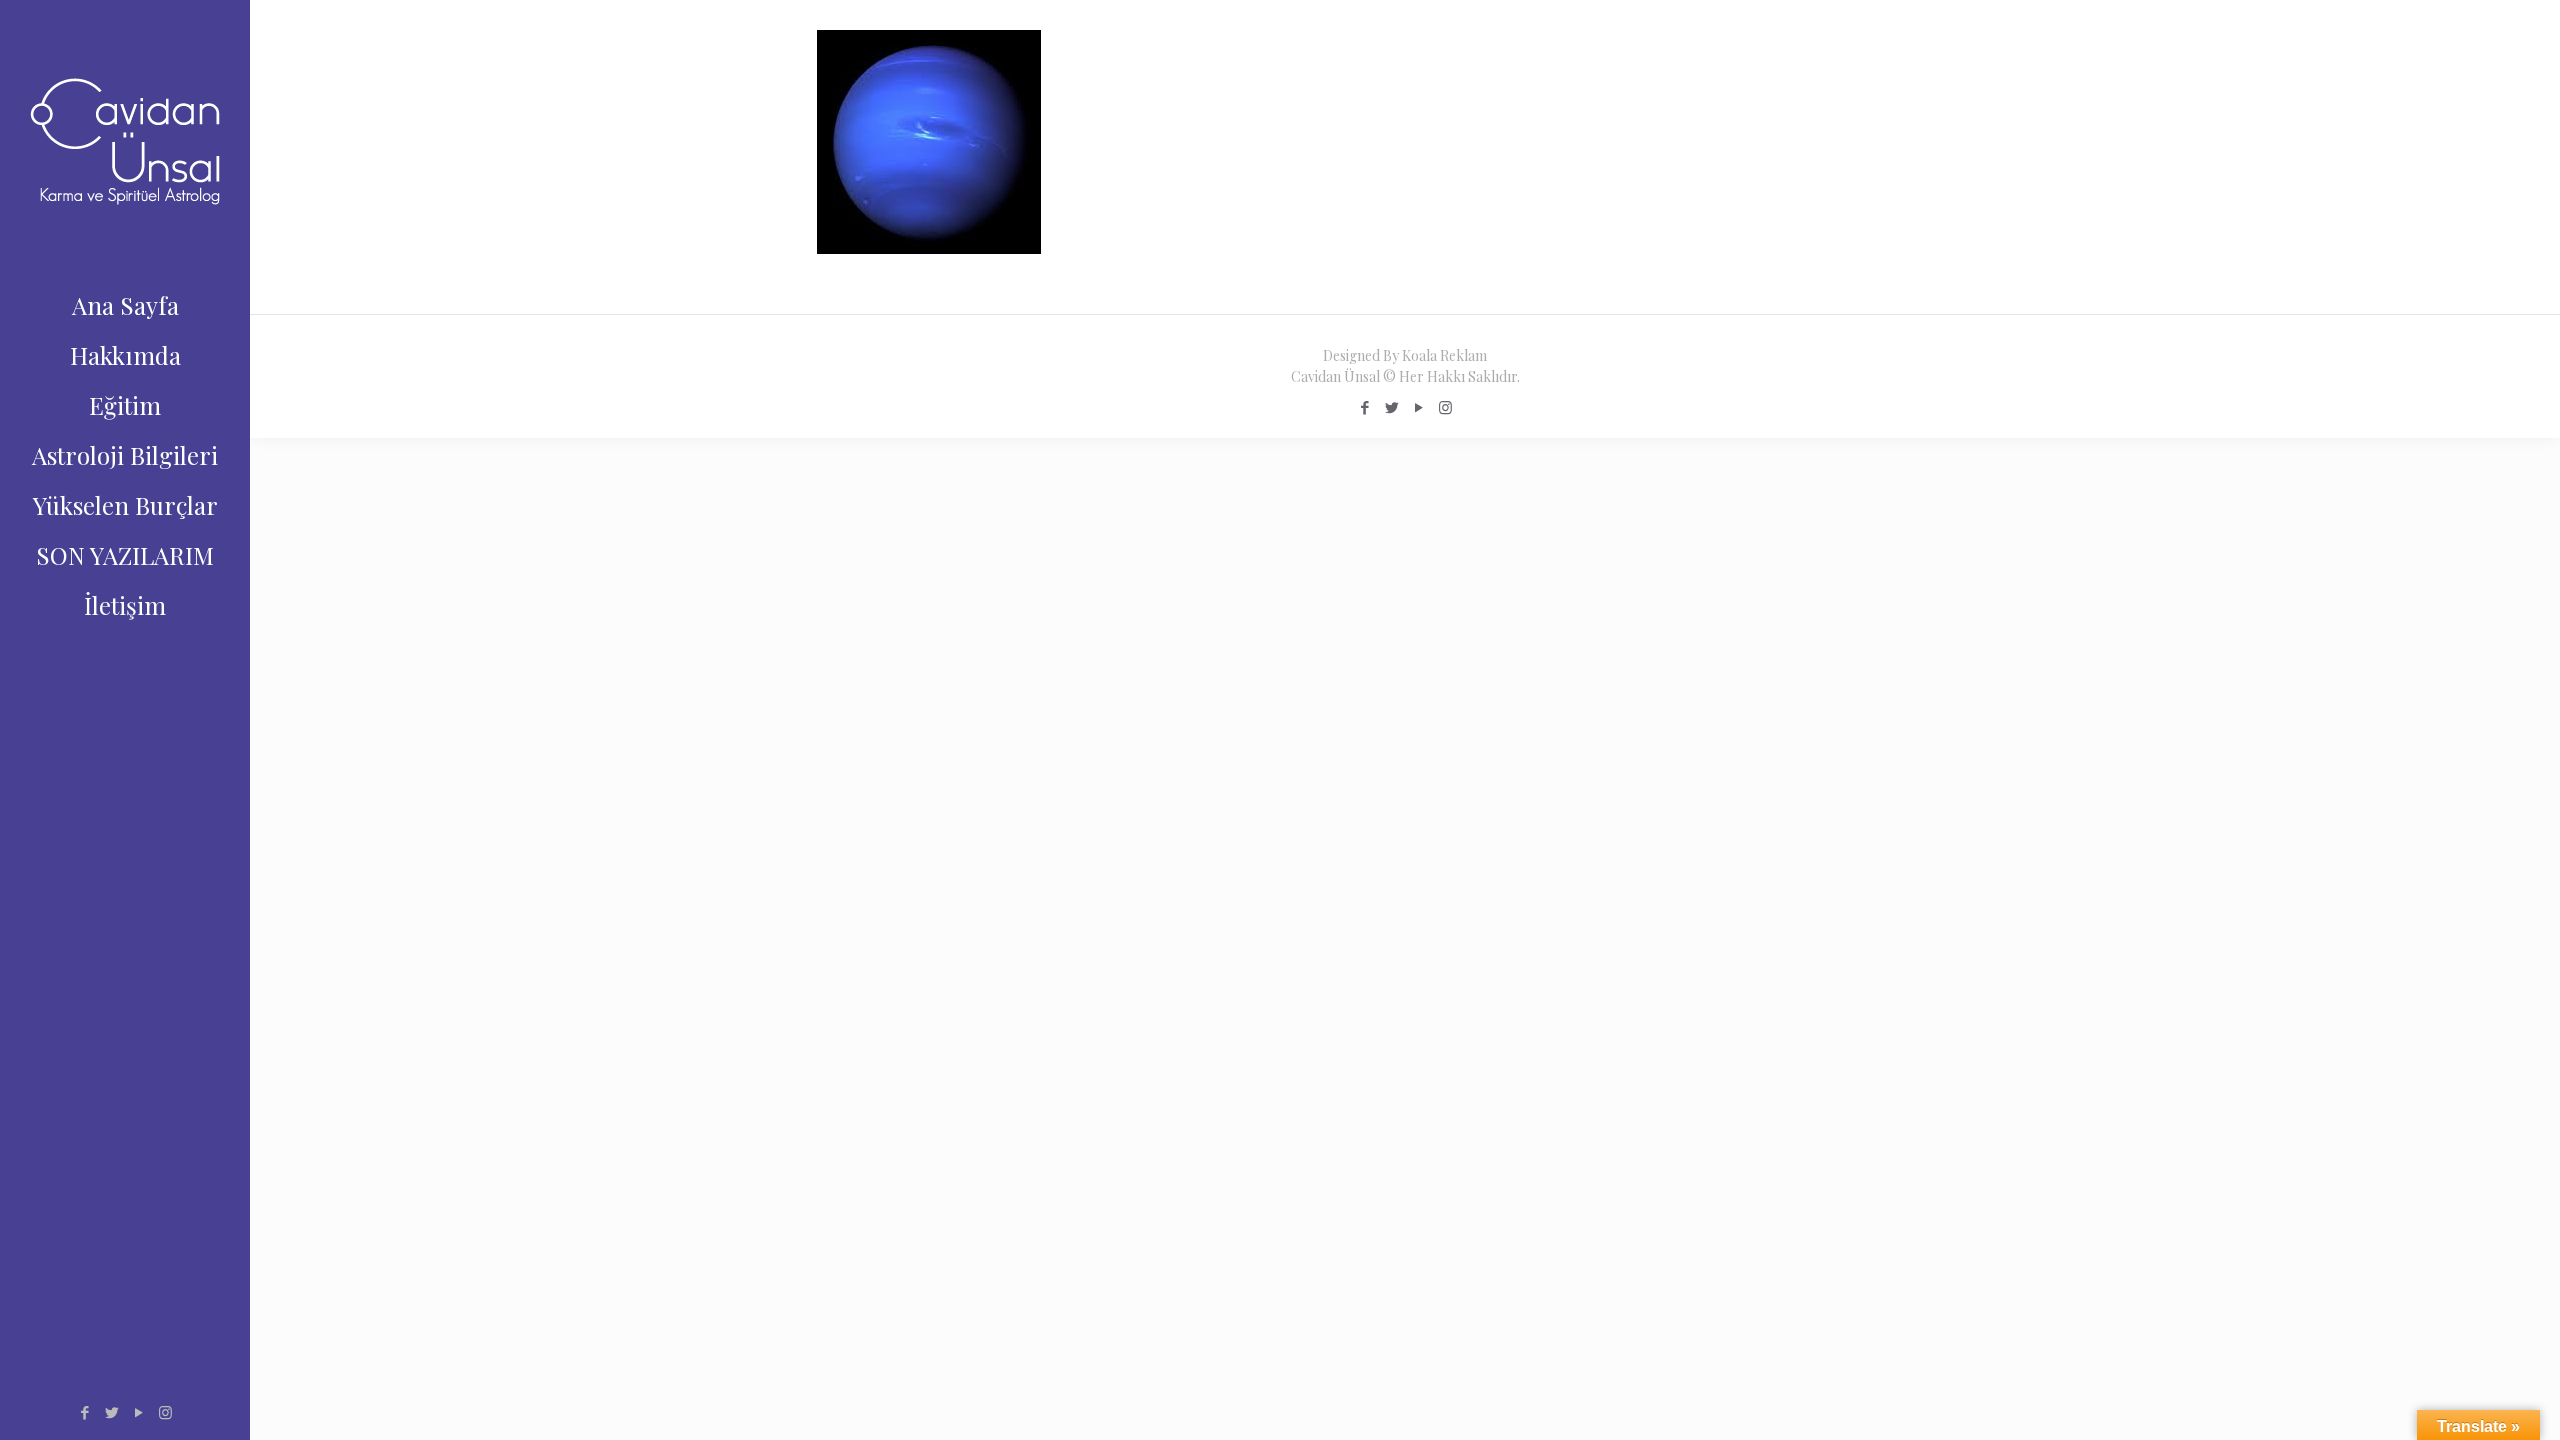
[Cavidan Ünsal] (125, 140)
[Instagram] (165, 1412)
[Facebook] (84, 1412)
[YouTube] (138, 1412)
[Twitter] (111, 1412)
